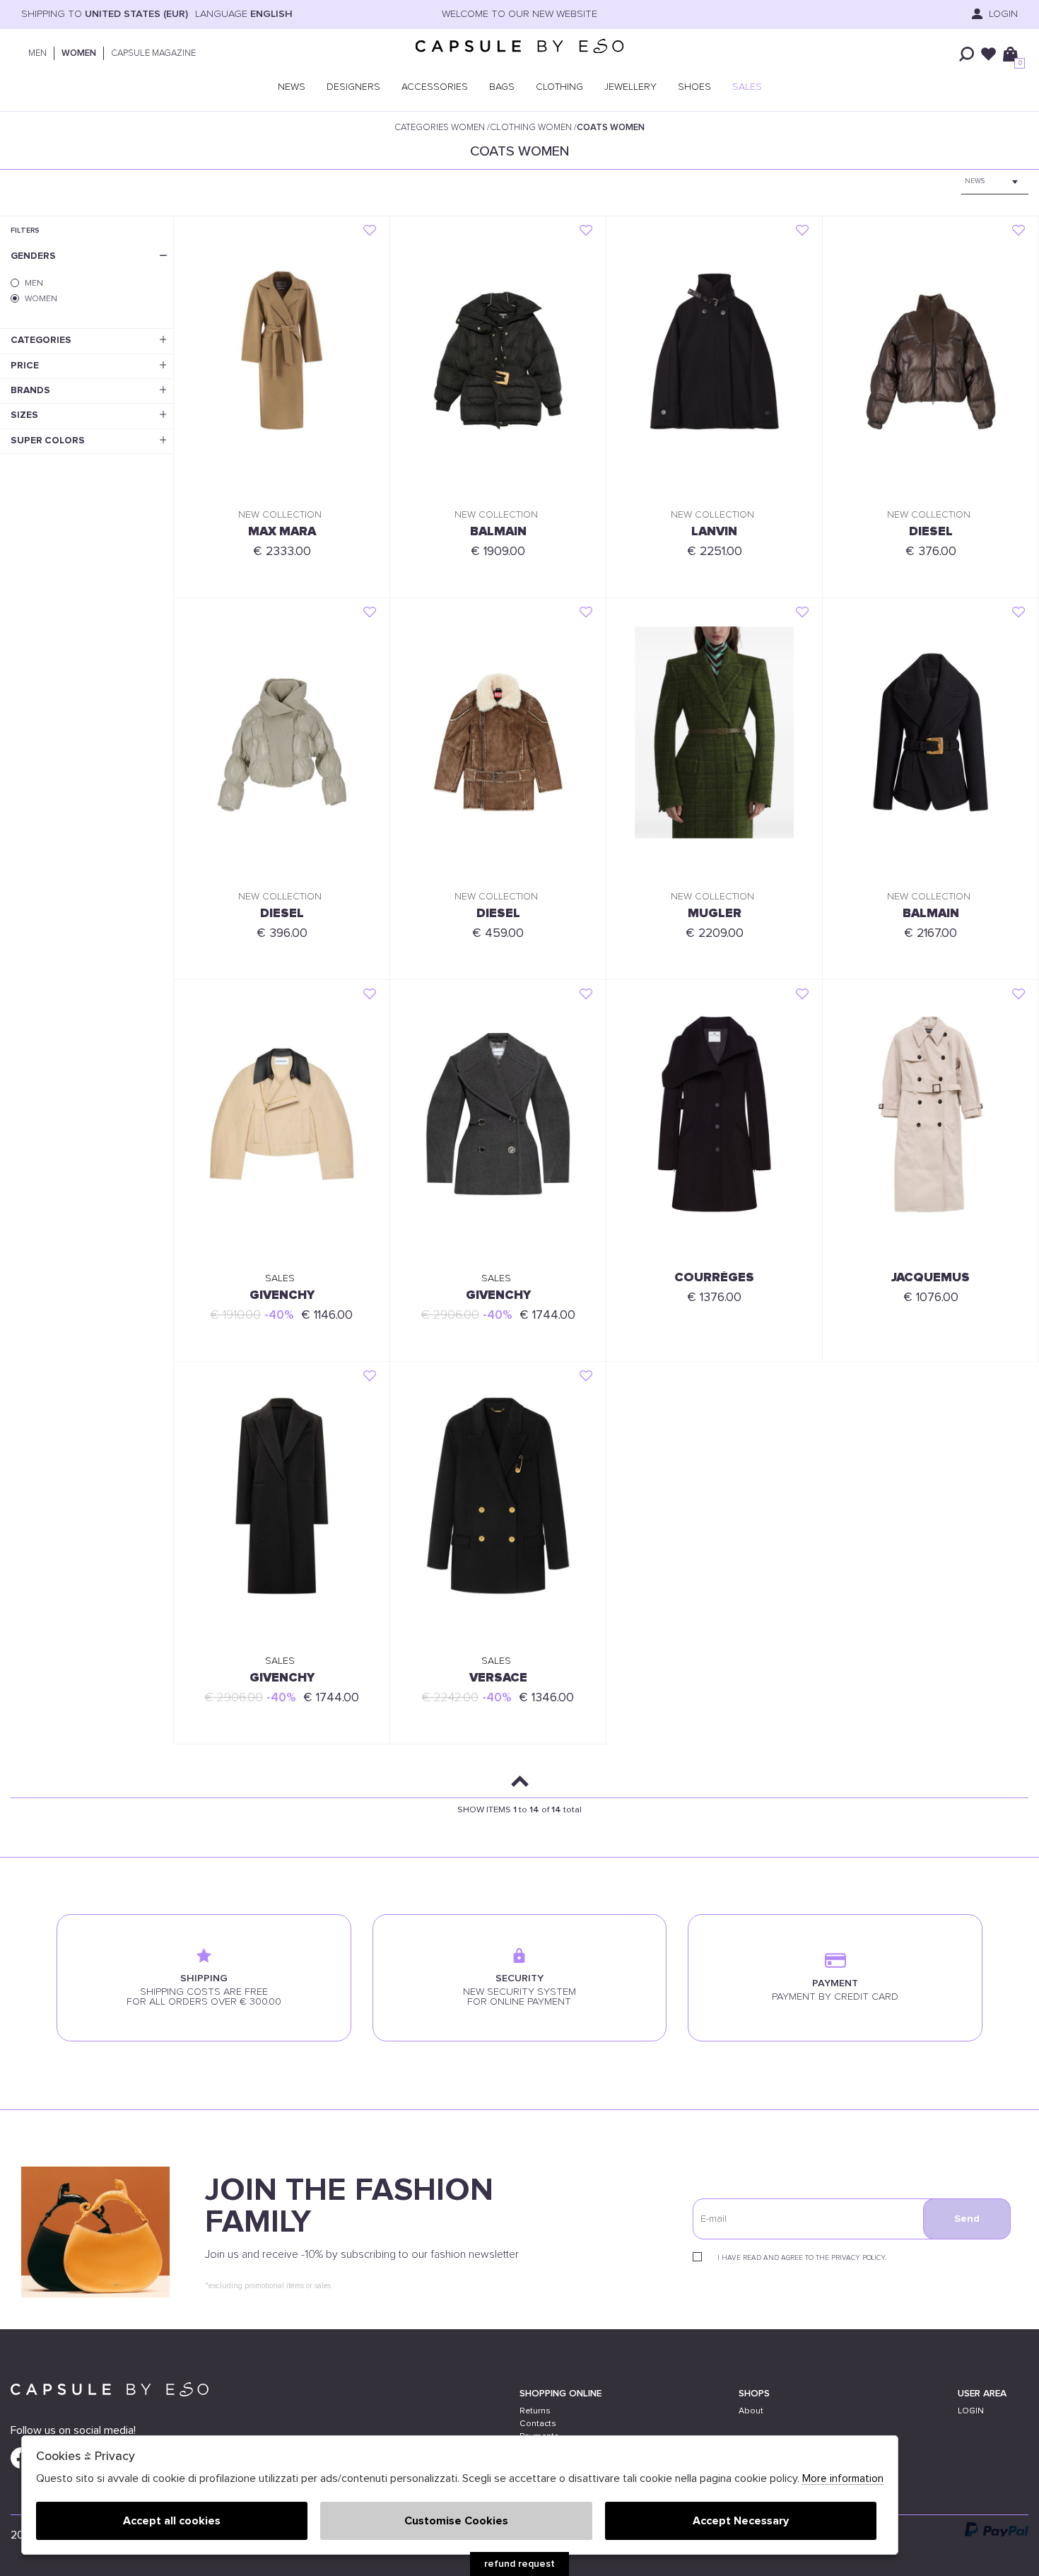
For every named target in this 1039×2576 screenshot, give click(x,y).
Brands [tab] (30, 390)
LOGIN (971, 2411)
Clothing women (531, 128)
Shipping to (105, 14)
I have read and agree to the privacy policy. (802, 2258)
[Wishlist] (988, 54)
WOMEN (79, 53)
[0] (1010, 54)
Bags (502, 87)
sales (747, 87)
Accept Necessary (741, 2521)
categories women (440, 128)
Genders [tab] (33, 256)
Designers (353, 87)
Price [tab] (25, 366)
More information (843, 2479)
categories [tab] (41, 340)
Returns (535, 2411)
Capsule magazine (153, 53)
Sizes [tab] (24, 415)
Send (967, 2219)
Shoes (694, 87)
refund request (519, 2564)
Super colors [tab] (48, 441)
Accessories (435, 87)
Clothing (559, 87)
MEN (37, 53)
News (292, 87)
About (751, 2411)
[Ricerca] (967, 54)
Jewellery (630, 87)
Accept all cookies (172, 2521)
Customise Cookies (456, 2521)
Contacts (538, 2424)
